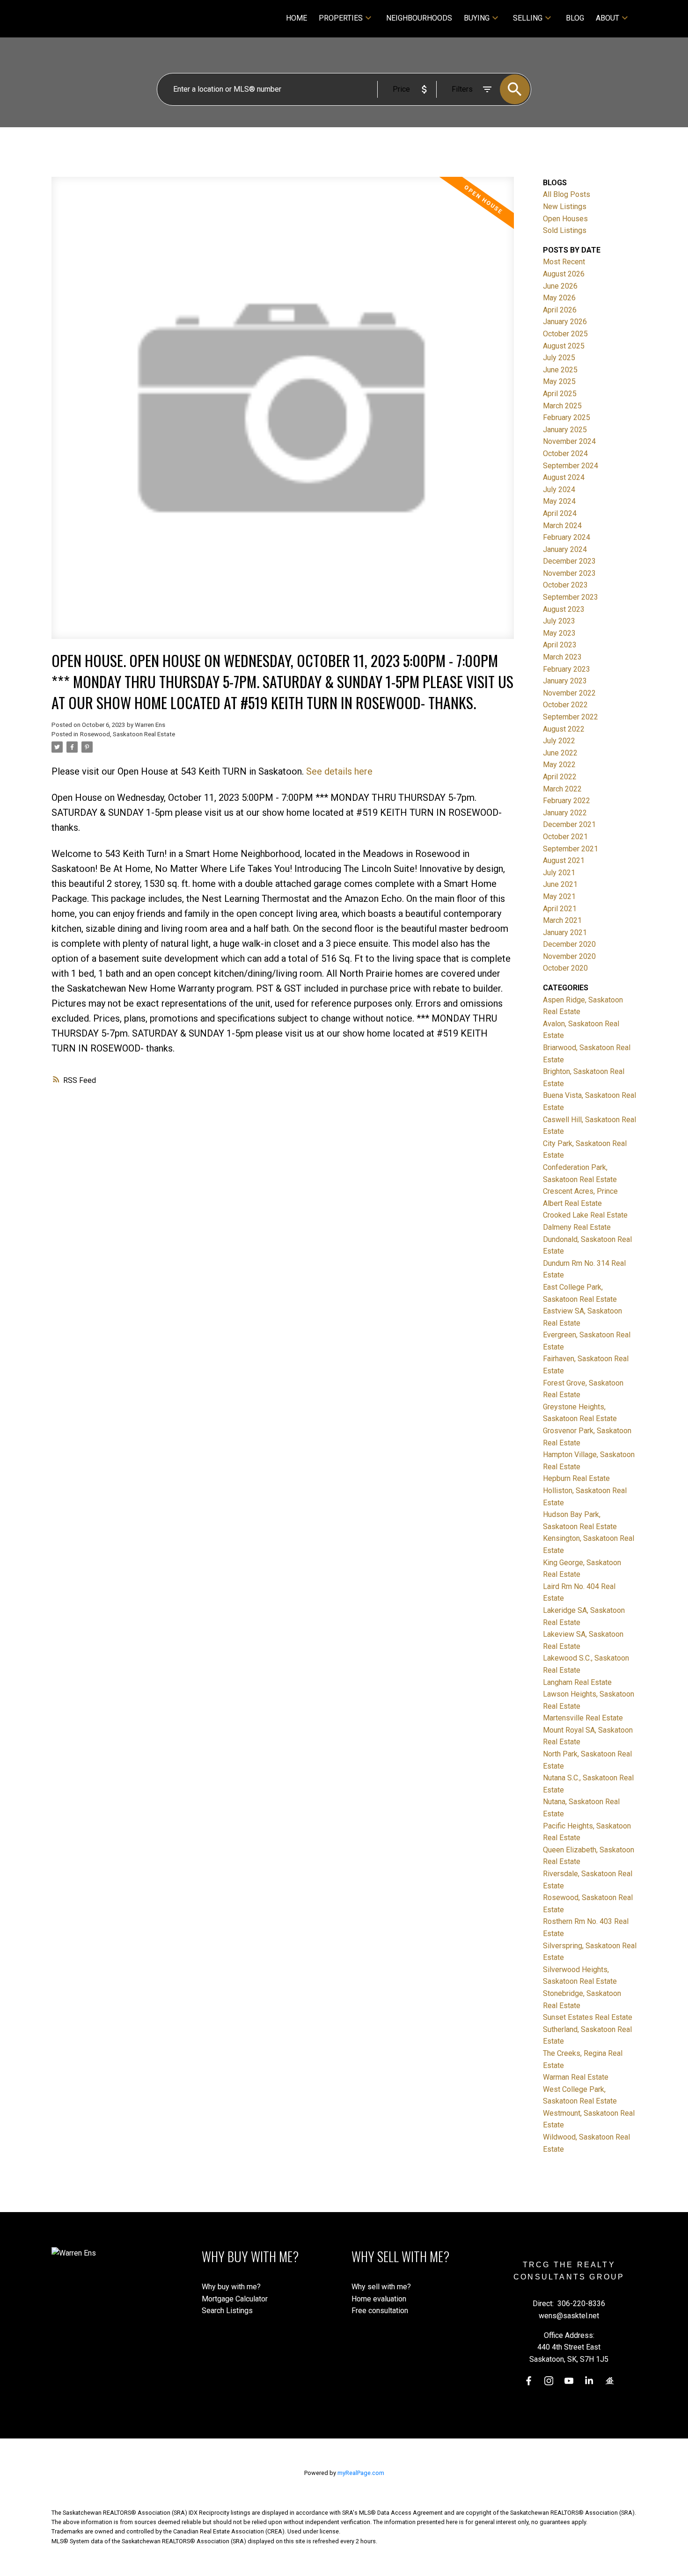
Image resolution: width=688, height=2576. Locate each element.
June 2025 (560, 370)
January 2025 (565, 430)
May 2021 (559, 896)
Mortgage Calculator (235, 2299)
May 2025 (559, 381)
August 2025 (564, 346)
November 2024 (569, 441)
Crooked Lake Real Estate (585, 1215)
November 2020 (569, 956)
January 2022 (565, 813)
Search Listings (227, 2311)
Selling (528, 18)
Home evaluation (379, 2299)
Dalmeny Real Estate (577, 1227)
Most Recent (564, 262)
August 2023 (564, 609)
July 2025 (559, 358)
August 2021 (564, 860)
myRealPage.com (361, 2473)
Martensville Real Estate (583, 1718)
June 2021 (560, 884)
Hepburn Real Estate (576, 1478)
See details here (339, 771)
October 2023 (565, 585)
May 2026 (559, 298)
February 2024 (567, 537)
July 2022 (559, 741)
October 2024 (565, 454)
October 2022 (565, 705)
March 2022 (562, 789)
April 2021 (560, 909)
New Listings (565, 207)
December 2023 (569, 561)
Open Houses (565, 219)
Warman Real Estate (576, 2077)
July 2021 (559, 873)
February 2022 (567, 801)
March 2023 (562, 657)
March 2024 (562, 526)
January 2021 (565, 932)
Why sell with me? (381, 2287)
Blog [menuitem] (575, 18)
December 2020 (569, 944)
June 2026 (560, 286)
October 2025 (565, 334)
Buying (477, 18)
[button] (529, 2381)
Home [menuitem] (296, 18)
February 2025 (567, 417)
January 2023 (565, 681)
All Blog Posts (567, 194)
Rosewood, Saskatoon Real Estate (128, 734)
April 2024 (560, 513)
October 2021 (565, 837)
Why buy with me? (231, 2287)
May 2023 (559, 633)
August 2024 (564, 477)
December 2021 (569, 824)
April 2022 (560, 777)
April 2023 (560, 645)
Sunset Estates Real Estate (588, 2017)
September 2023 (571, 597)
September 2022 (571, 717)
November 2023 (569, 573)
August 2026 (564, 274)
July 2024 (559, 490)
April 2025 (560, 394)
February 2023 (567, 669)
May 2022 (559, 765)
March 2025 (562, 406)
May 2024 (559, 501)
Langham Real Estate (577, 1682)
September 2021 (571, 849)
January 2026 (565, 322)
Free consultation (380, 2311)
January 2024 (565, 549)
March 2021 (562, 920)
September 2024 (571, 466)
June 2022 (560, 753)
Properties (341, 18)
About (607, 18)
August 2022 (564, 729)
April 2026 (560, 310)
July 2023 (559, 621)
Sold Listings (565, 230)
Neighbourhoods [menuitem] (419, 18)
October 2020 (565, 968)
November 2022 (569, 693)
